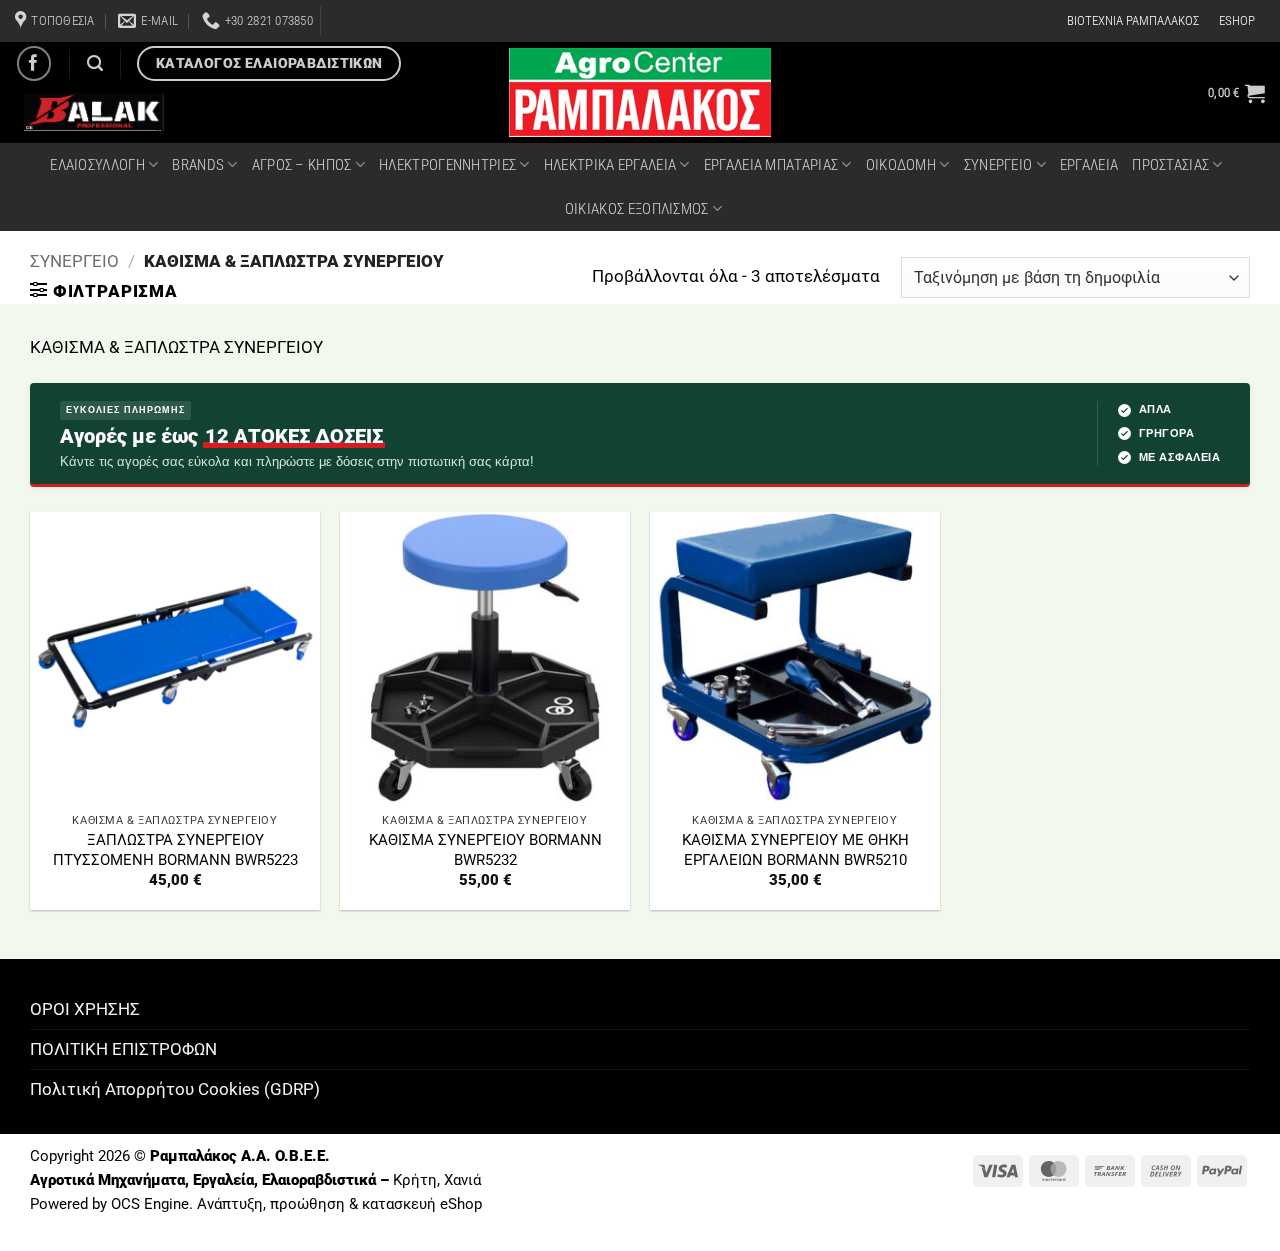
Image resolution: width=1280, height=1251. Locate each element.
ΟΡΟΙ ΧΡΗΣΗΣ (85, 1009)
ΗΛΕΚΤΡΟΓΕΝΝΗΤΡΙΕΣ (447, 165)
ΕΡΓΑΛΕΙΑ (1089, 165)
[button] (1236, 93)
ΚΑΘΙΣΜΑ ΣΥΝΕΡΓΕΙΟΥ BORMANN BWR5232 (485, 850)
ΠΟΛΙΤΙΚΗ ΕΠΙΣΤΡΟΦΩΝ (123, 1049)
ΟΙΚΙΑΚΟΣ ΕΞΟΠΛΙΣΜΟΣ (637, 209)
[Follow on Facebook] (34, 63)
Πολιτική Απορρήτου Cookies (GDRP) (175, 1089)
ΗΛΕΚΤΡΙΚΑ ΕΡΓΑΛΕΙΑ (610, 165)
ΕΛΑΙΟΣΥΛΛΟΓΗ (97, 165)
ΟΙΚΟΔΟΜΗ (901, 165)
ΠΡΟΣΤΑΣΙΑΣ (1170, 165)
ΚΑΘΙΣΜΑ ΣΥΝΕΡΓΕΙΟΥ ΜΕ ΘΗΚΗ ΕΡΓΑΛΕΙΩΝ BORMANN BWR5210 (795, 850)
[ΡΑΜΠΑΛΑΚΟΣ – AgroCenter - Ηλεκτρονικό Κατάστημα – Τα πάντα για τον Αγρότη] (640, 92)
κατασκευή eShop (422, 1204)
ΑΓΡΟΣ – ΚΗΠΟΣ (302, 165)
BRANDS (198, 165)
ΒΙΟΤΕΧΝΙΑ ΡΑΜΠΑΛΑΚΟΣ (1133, 20)
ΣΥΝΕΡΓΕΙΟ (998, 165)
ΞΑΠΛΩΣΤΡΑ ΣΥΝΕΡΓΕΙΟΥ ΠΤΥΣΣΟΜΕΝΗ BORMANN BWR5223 (175, 850)
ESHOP (1237, 20)
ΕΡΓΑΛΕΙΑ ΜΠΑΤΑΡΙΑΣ (771, 165)
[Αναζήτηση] (95, 63)
